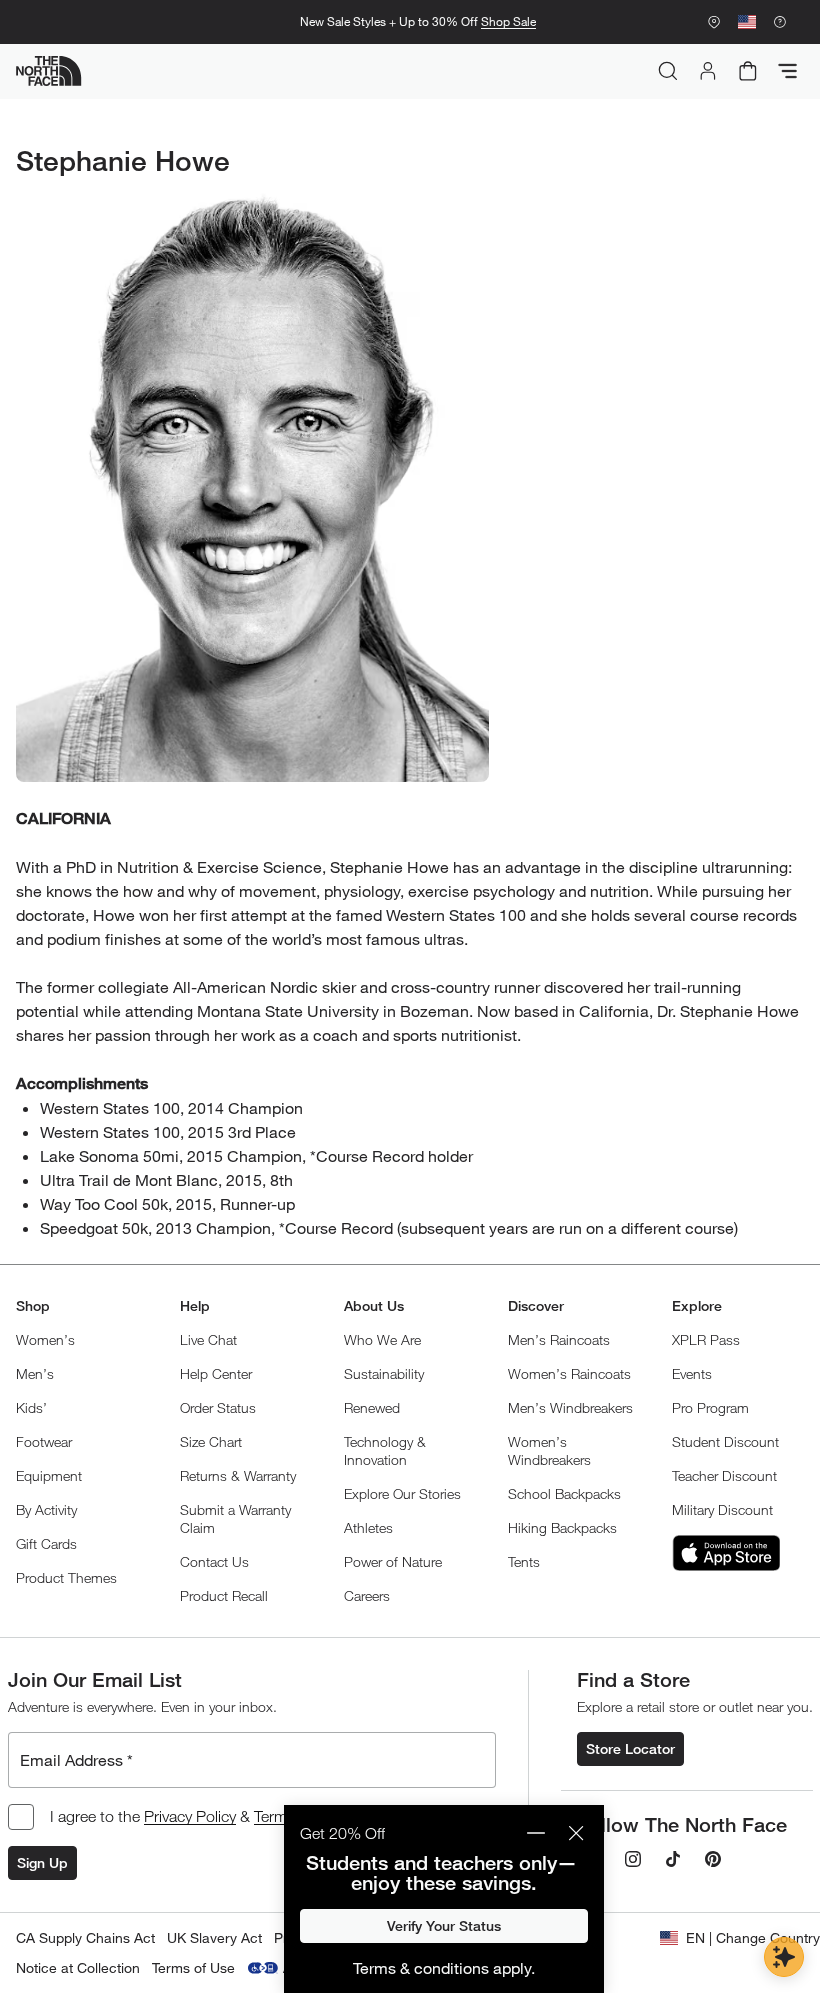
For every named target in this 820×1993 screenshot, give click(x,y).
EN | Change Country (753, 1937)
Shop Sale (508, 21)
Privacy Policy (190, 1816)
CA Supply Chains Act (85, 1937)
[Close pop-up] (576, 1833)
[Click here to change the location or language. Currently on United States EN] (747, 22)
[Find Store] (714, 22)
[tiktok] (673, 1859)
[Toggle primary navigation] (788, 71)
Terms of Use (193, 1967)
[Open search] (668, 71)
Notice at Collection (78, 1967)
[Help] (780, 22)
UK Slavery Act (214, 1937)
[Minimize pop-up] (536, 1833)
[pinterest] (713, 1859)
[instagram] (633, 1859)
